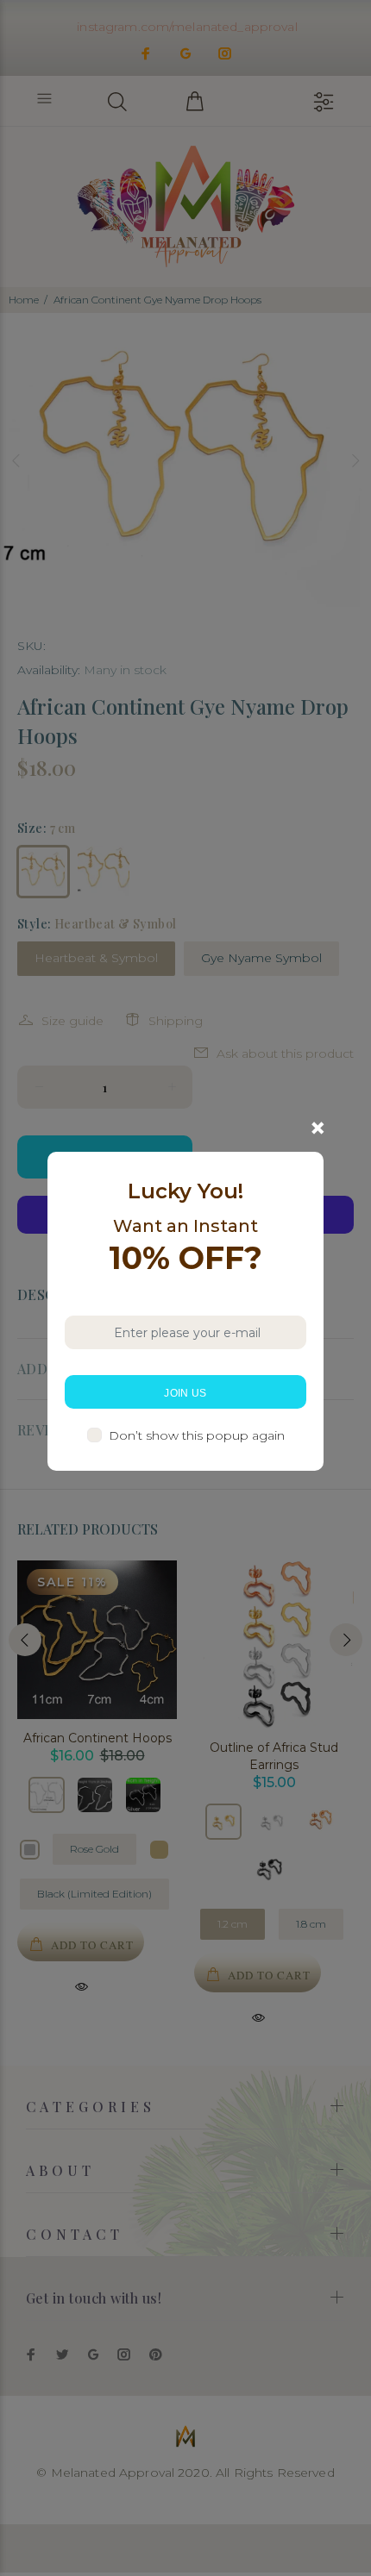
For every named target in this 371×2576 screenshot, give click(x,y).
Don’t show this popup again (197, 1435)
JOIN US (185, 1393)
